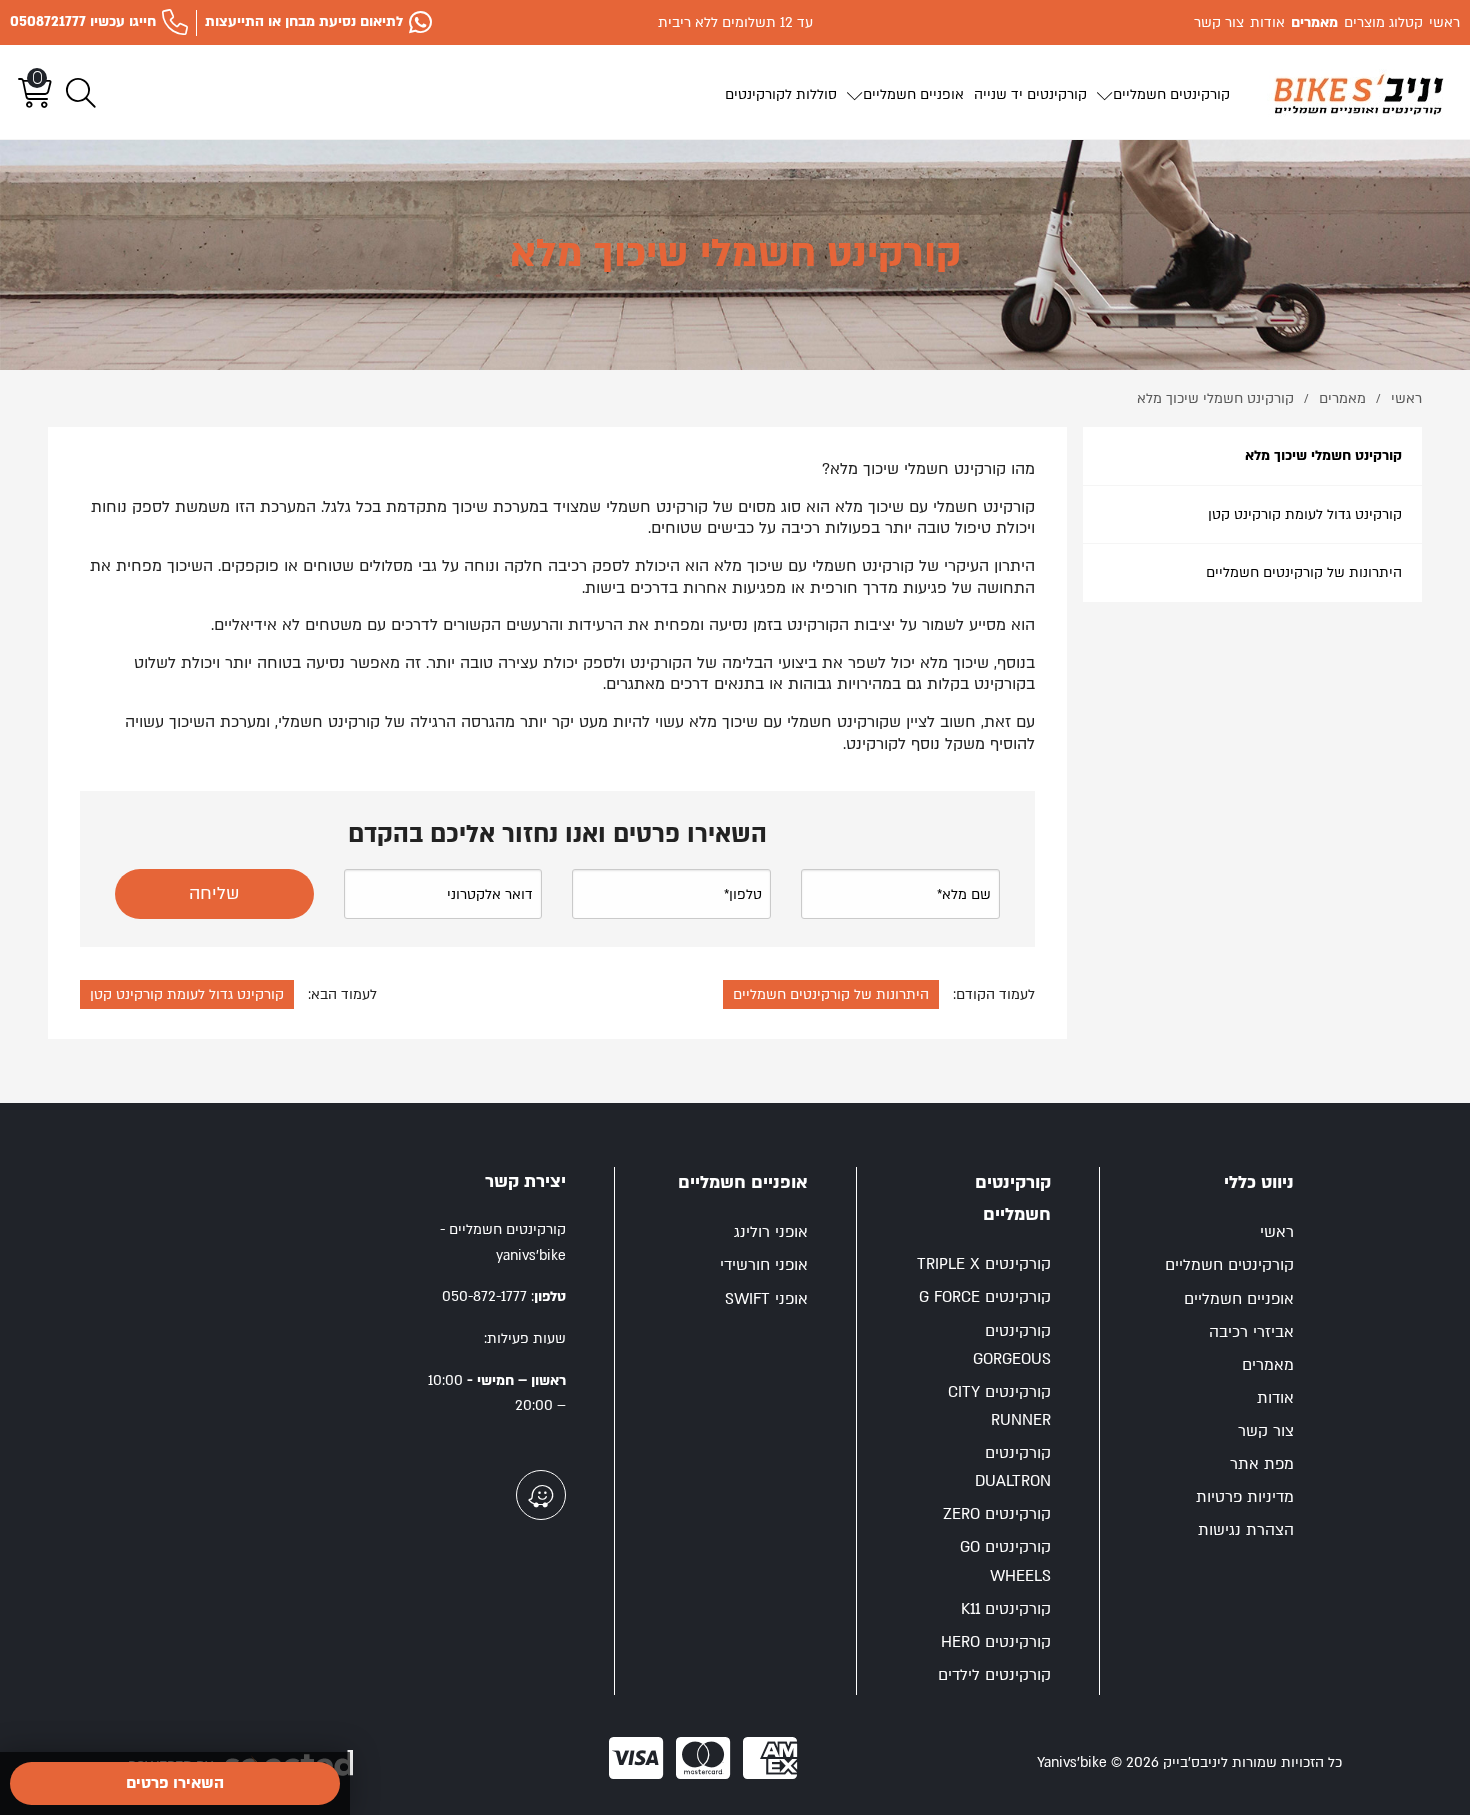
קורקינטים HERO (996, 1642)
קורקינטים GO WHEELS (1005, 1561)
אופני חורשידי (764, 1265)
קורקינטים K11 (1006, 1609)
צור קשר (1266, 1431)
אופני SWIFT (766, 1299)
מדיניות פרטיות (1245, 1497)
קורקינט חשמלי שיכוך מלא (1323, 455)
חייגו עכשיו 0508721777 (83, 21)
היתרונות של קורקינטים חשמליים (1304, 572)
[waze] (541, 1495)
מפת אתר (1262, 1464)
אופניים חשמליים (1239, 1299)
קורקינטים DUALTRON (1013, 1467)
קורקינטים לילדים (994, 1675)
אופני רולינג (771, 1232)
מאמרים (1268, 1365)
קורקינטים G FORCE (985, 1297)
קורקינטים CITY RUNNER (999, 1406)
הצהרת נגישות (1246, 1530)
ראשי (1277, 1232)
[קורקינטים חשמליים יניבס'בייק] (1358, 93)
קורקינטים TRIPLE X (984, 1264)
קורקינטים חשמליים (1229, 1265)
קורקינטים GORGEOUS (1012, 1345)
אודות (1275, 1398)
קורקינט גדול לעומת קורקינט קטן (1305, 514)
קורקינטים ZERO (997, 1514)
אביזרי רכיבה (1251, 1332)
